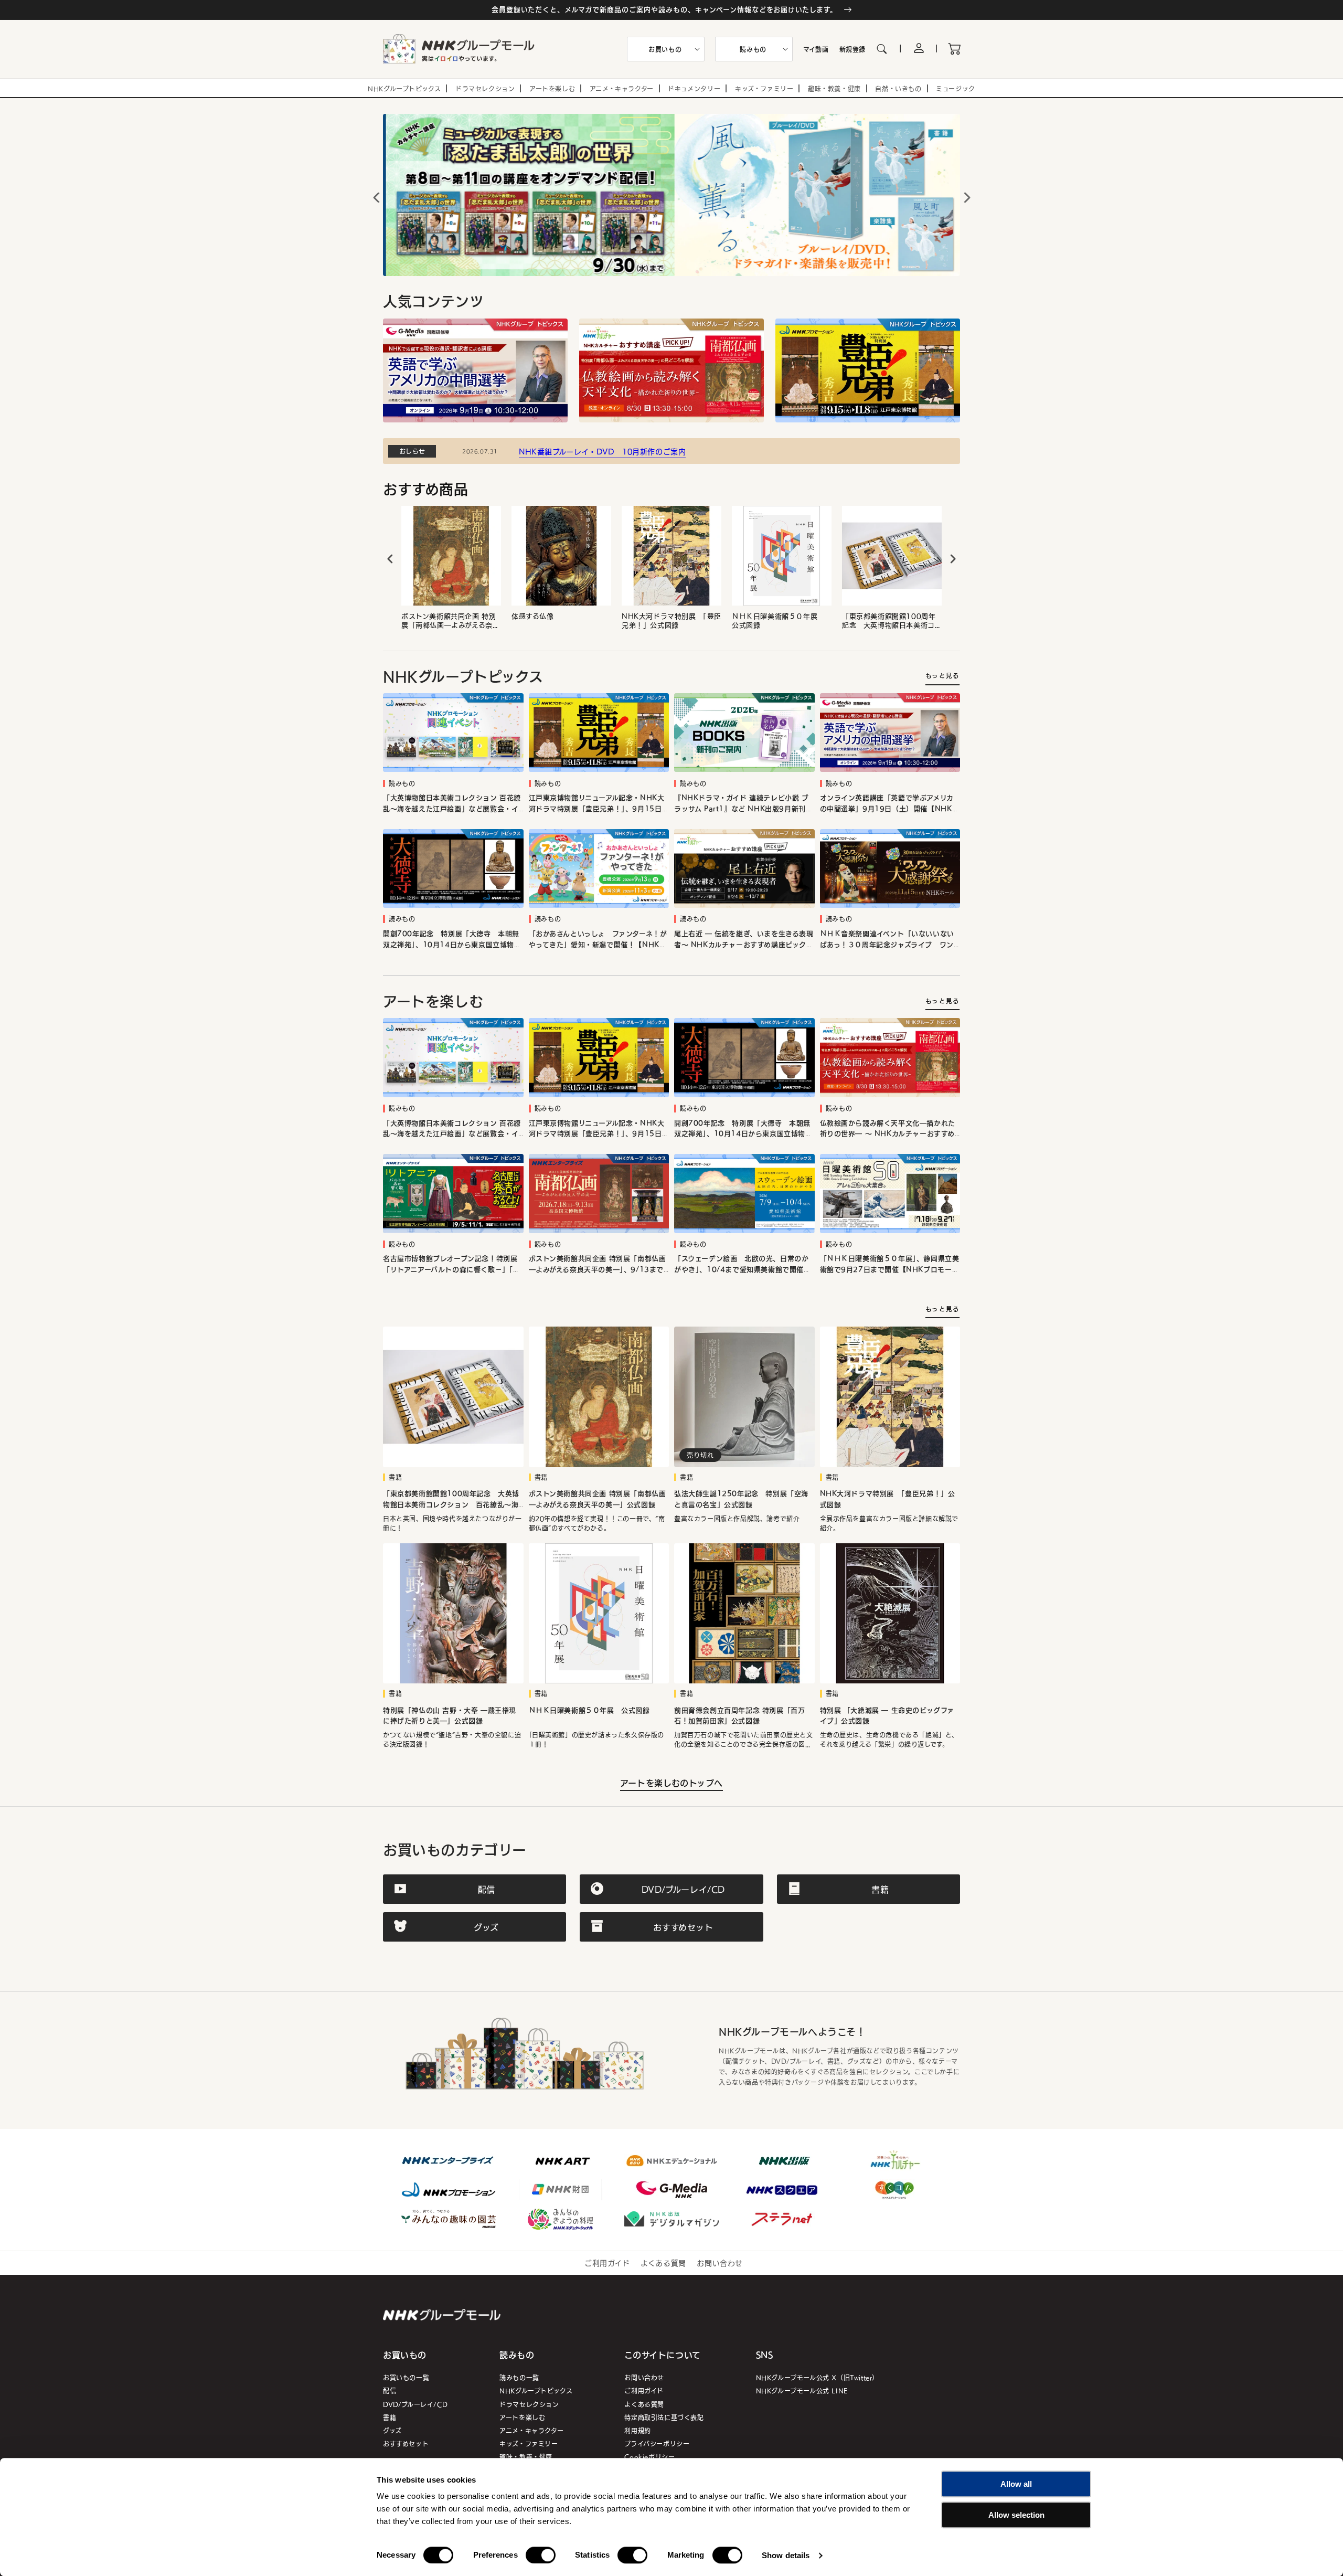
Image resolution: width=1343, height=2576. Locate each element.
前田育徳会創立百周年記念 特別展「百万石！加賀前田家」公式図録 (739, 1716)
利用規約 (637, 2430)
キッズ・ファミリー (529, 2444)
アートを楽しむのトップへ (671, 1783)
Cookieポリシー (649, 2457)
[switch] (541, 2555)
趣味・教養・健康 (526, 2457)
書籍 (390, 2417)
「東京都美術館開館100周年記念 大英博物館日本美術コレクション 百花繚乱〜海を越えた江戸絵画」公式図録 (889, 621)
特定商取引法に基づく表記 (664, 2417)
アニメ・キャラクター (531, 2430)
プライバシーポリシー (657, 2444)
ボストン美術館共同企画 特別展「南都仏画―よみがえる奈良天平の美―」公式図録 (450, 621)
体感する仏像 (533, 616)
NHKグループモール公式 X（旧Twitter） (817, 2377)
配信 (390, 2391)
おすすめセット (406, 2444)
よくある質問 (663, 2263)
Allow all (1016, 2484)
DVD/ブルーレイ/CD (415, 2404)
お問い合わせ (720, 2263)
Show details (786, 2555)
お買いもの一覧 (406, 2377)
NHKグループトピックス (536, 2391)
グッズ (392, 2430)
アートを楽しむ (522, 2417)
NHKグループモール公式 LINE (802, 2391)
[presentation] (390, 559)
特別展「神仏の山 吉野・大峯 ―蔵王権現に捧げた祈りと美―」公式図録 (450, 1716)
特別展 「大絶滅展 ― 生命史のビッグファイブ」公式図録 (887, 1716)
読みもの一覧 (519, 2377)
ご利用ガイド (607, 2263)
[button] (666, 49)
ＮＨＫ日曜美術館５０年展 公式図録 (778, 621)
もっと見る (942, 676)
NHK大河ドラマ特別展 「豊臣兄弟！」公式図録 (671, 621)
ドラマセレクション (529, 2404)
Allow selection (1016, 2515)
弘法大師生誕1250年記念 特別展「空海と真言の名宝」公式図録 (741, 1499)
